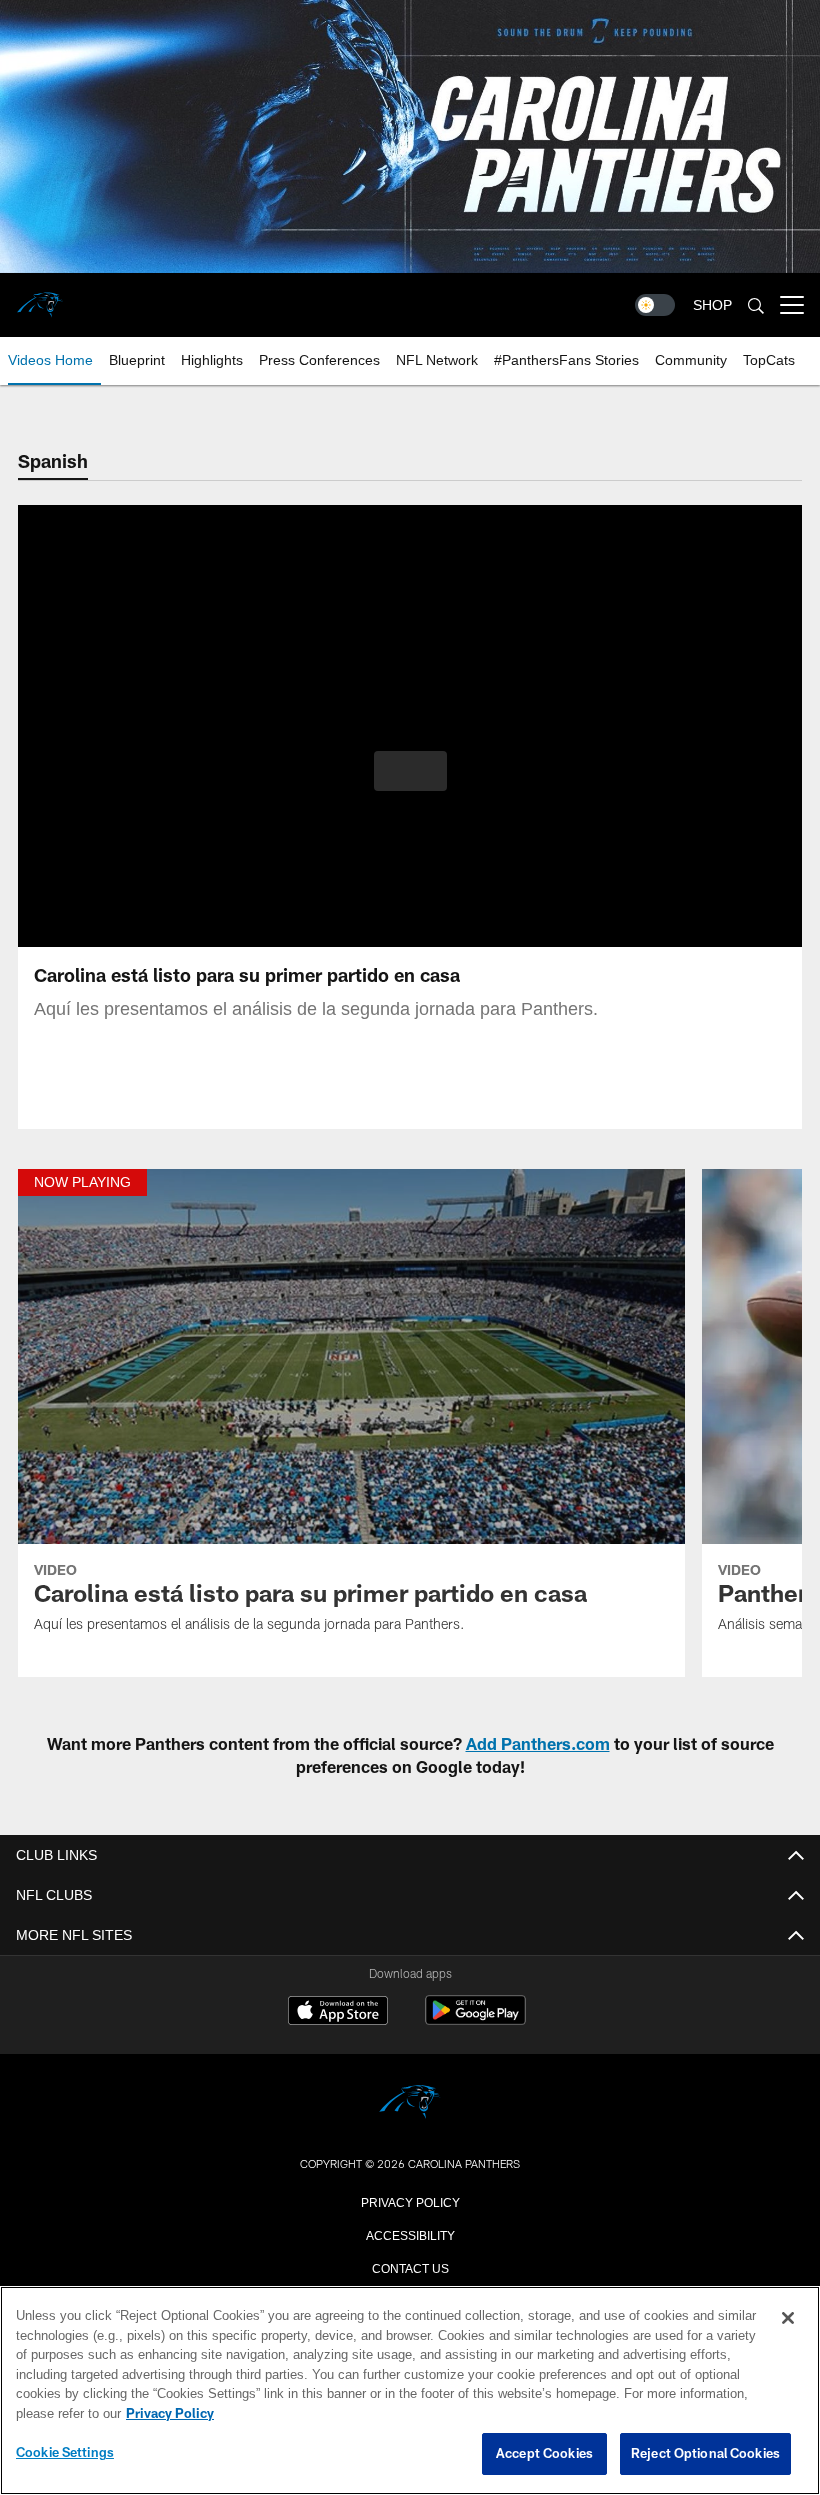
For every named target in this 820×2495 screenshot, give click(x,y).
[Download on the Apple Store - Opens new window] (338, 2013)
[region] (410, 2391)
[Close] (788, 2319)
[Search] (756, 305)
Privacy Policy (410, 2201)
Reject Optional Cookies (705, 2454)
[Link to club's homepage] (40, 297)
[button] (410, 771)
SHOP (712, 305)
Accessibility (410, 2234)
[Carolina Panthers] (410, 2103)
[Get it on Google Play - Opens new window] (475, 2020)
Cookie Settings (65, 2453)
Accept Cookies (544, 2454)
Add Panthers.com (538, 1743)
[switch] (655, 305)
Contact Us (410, 2267)
